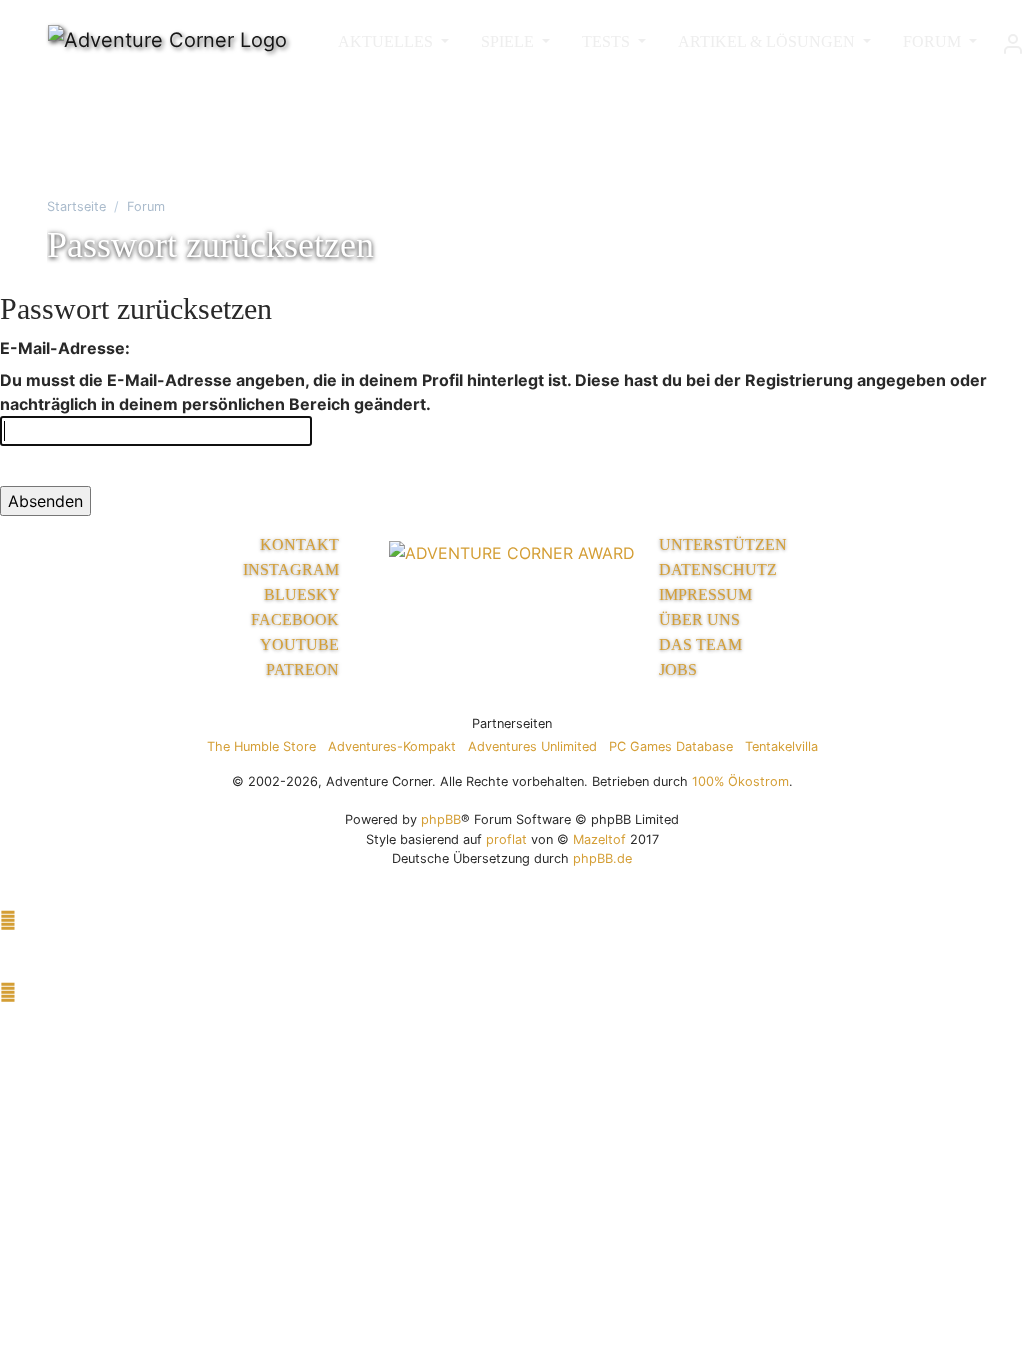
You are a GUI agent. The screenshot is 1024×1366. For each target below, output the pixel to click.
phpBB (441, 819)
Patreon (304, 669)
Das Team (700, 644)
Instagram (293, 569)
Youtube (301, 644)
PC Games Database (671, 746)
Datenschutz (718, 569)
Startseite (76, 206)
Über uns (699, 619)
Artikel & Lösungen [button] (768, 41)
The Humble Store (261, 746)
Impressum (705, 594)
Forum (146, 206)
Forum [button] (934, 41)
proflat (506, 839)
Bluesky (303, 594)
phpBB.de (602, 858)
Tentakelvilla (781, 746)
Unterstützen (723, 544)
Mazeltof (599, 839)
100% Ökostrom (740, 781)
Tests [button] (608, 41)
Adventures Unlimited (532, 746)
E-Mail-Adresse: (65, 348)
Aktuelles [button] (387, 41)
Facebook (297, 619)
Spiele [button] (509, 41)
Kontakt (301, 544)
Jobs (678, 669)
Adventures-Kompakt (392, 746)
